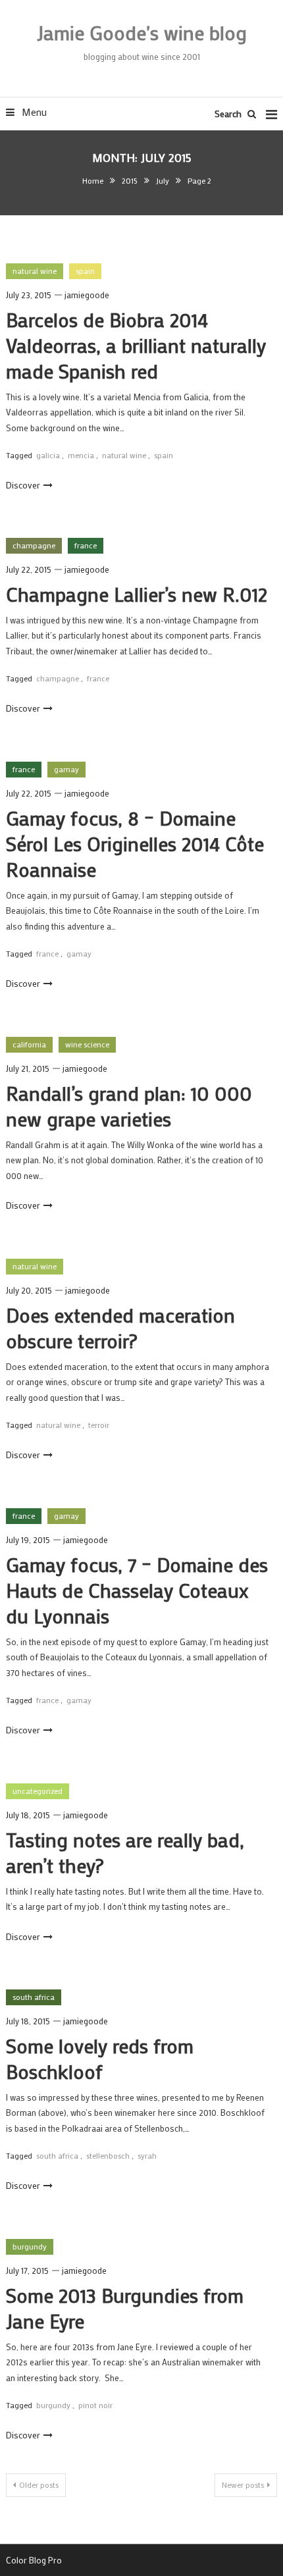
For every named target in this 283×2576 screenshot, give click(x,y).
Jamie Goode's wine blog (142, 33)
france (86, 545)
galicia (48, 455)
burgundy (30, 2246)
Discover (23, 485)
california (29, 1044)
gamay (66, 769)
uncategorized (38, 1791)
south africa (34, 1997)
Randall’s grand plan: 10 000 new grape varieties (129, 1106)
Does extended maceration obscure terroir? (120, 1328)
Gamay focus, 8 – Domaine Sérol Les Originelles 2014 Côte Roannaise (135, 844)
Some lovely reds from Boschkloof (100, 2059)
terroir (99, 1425)
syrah (147, 2155)
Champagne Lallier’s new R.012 (137, 594)
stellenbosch (108, 2155)
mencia (81, 455)
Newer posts (243, 2484)
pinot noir (95, 2405)
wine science (87, 1044)
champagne (34, 545)
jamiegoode (87, 295)
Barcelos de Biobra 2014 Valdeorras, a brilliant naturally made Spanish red (136, 345)
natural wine (35, 271)
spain (85, 271)
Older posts (39, 2484)
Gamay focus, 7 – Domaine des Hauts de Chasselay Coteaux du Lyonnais (137, 1590)
